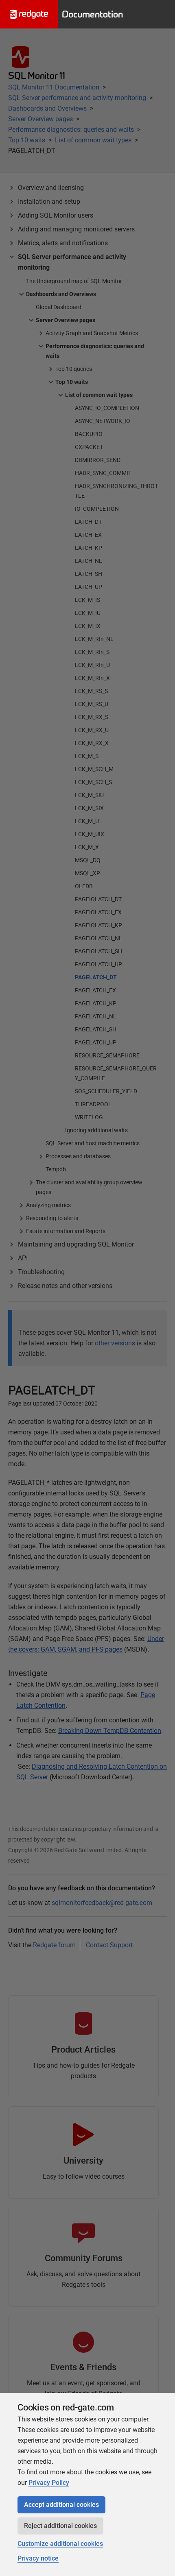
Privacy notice (38, 2558)
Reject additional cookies (60, 2526)
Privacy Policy (49, 2483)
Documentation (92, 14)
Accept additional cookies (61, 2505)
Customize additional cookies (60, 2544)
